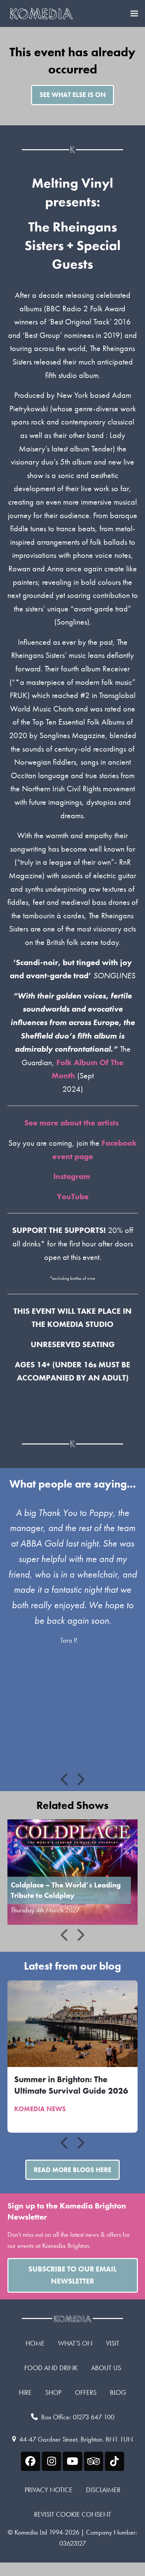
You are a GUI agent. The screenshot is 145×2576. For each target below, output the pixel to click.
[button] (134, 14)
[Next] (80, 1779)
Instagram (73, 1176)
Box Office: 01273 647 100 (78, 2417)
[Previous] (65, 1779)
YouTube (73, 1196)
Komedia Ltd (31, 2532)
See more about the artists (72, 1123)
